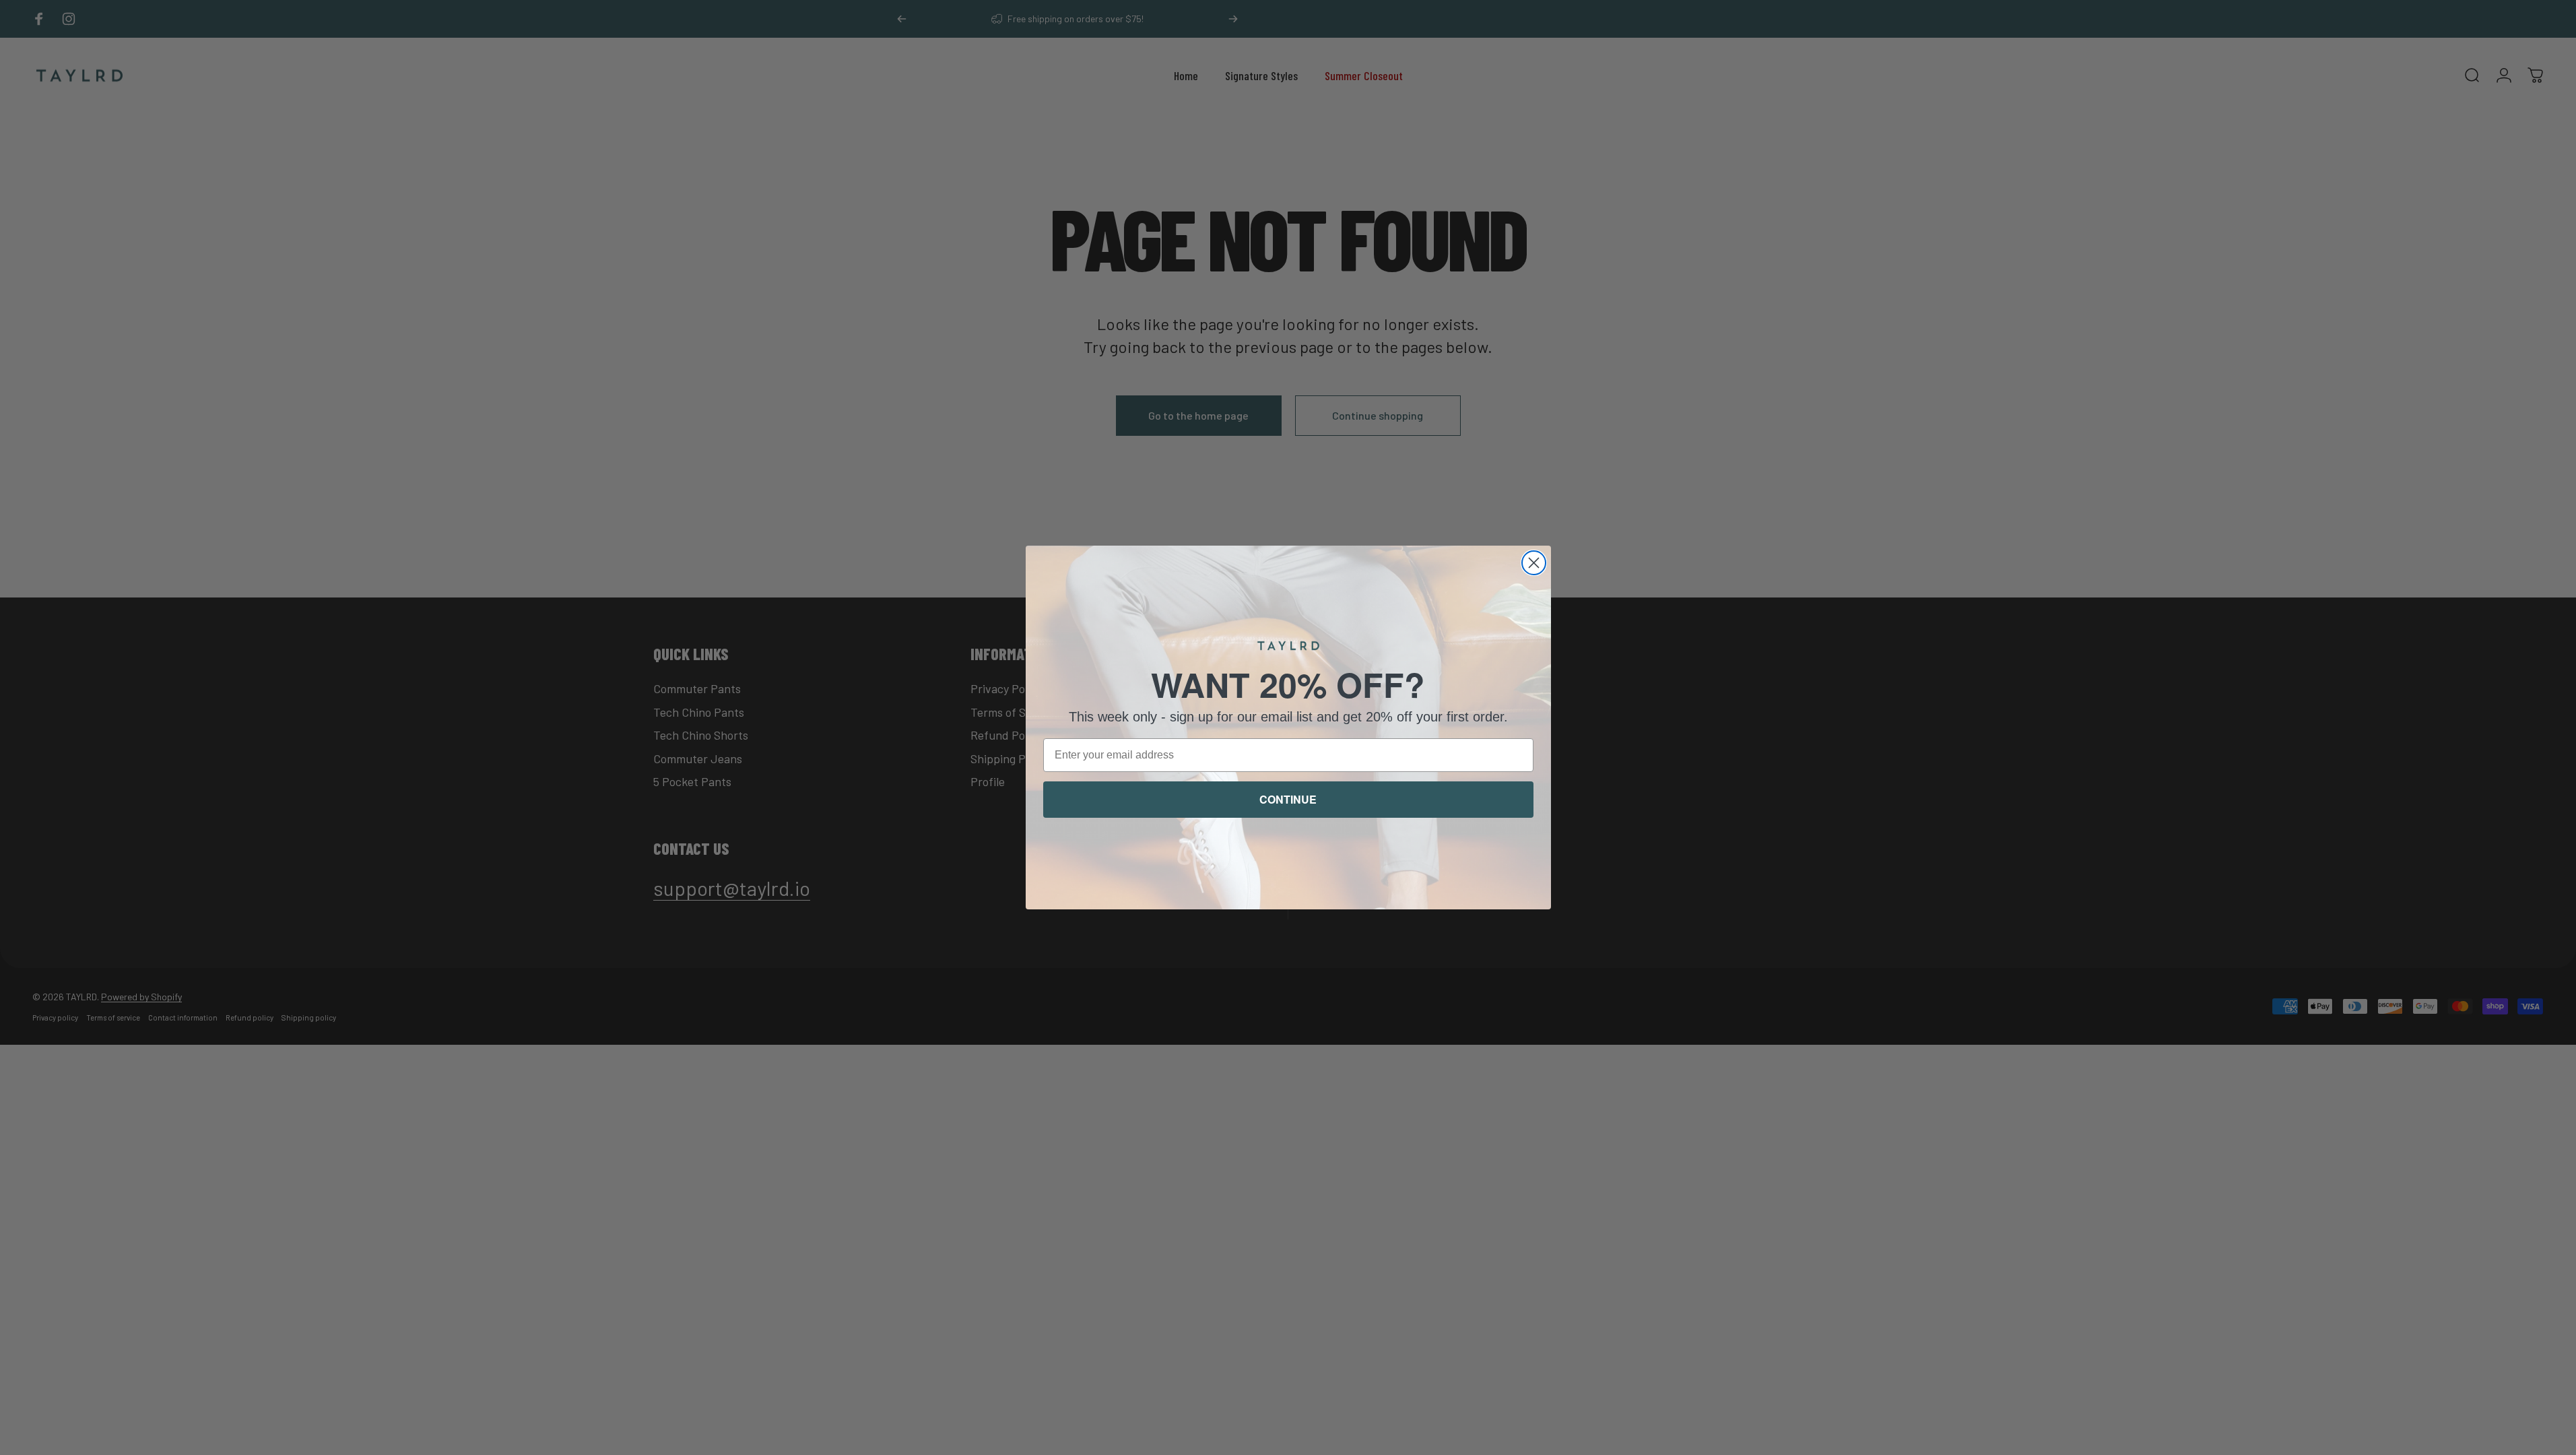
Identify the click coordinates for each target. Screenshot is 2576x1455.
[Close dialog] (1534, 563)
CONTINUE (1288, 799)
